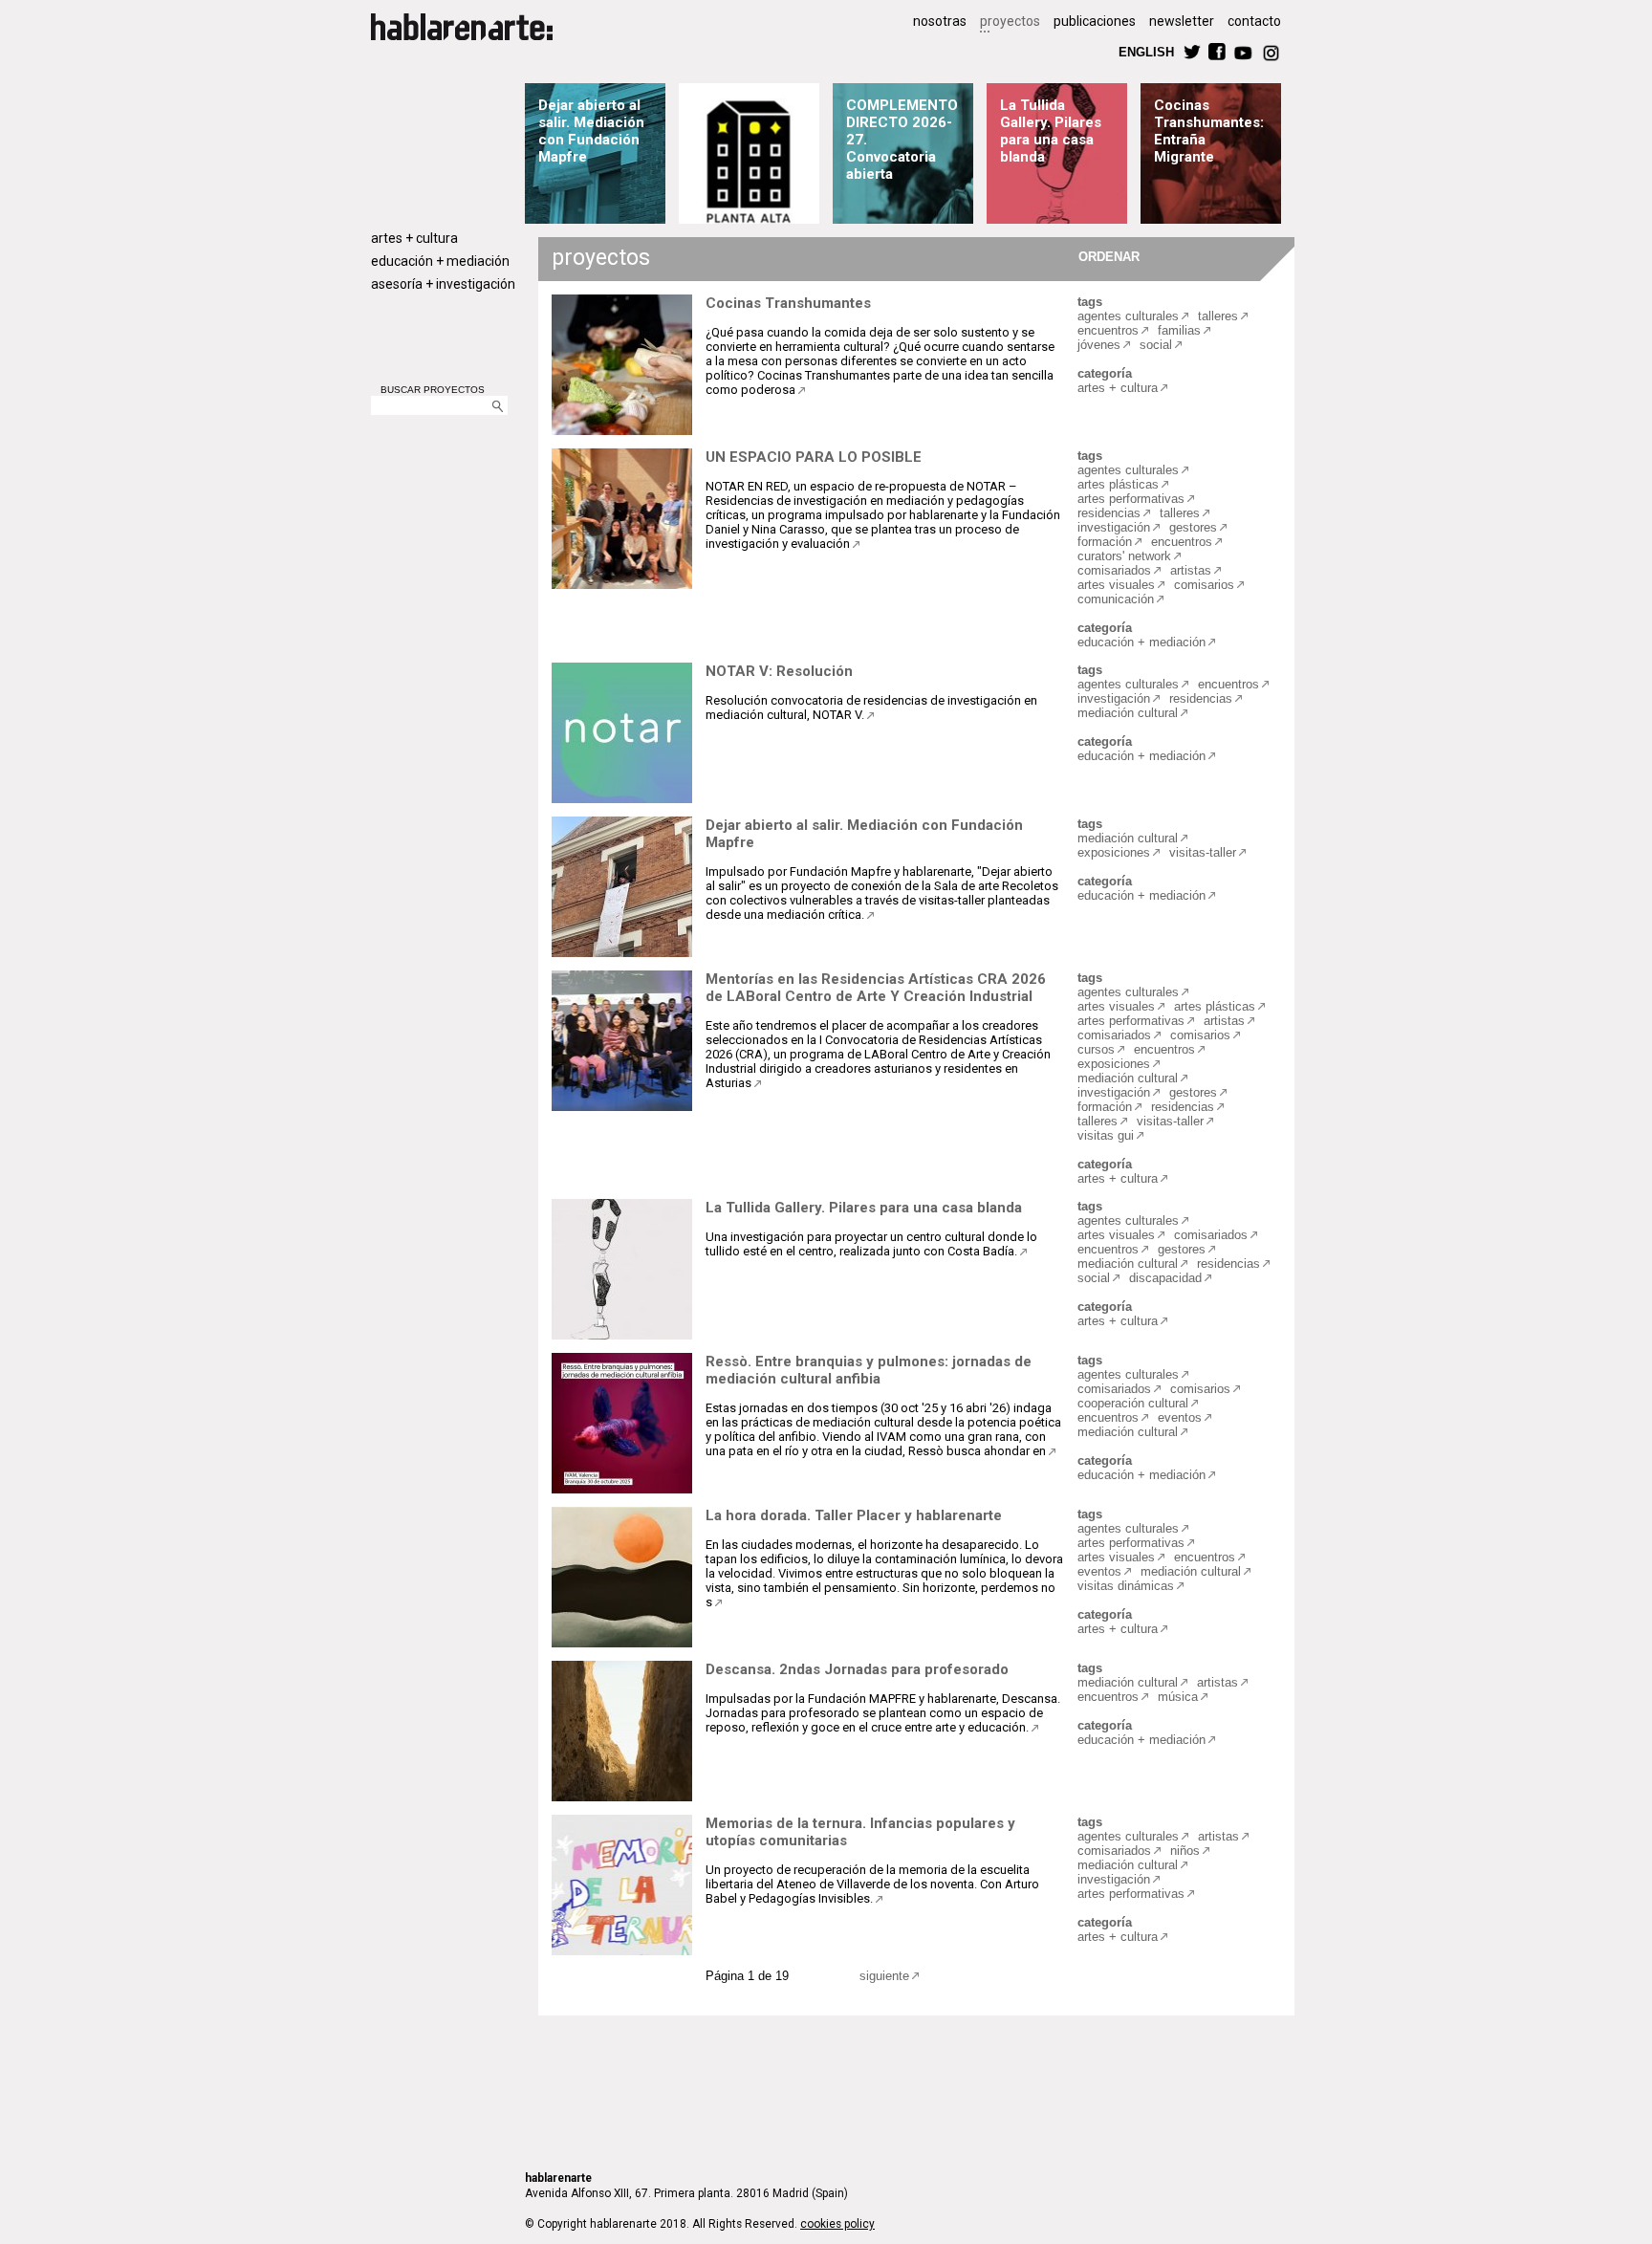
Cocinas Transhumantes (788, 303)
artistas (1191, 570)
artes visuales (1116, 585)
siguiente (884, 1976)
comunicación (1116, 599)
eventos (1180, 1417)
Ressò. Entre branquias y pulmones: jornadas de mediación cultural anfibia (869, 1370)
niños (1185, 1851)
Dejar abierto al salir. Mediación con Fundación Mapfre (591, 131)
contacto (1254, 21)
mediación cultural (1128, 713)
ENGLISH (1146, 51)
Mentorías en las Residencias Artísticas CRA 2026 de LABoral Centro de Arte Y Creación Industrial (876, 988)
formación (1105, 542)
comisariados (1114, 570)
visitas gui (1106, 1135)
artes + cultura (414, 238)
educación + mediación (440, 261)
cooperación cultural (1133, 1403)
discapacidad (1165, 1278)
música (1178, 1697)
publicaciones (1095, 21)
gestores (1193, 527)
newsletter (1182, 21)
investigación (1114, 527)
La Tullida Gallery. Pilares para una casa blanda (1051, 131)
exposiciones (1114, 852)
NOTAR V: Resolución (779, 671)
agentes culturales (1128, 316)
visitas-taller (1203, 852)
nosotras (940, 21)
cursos (1096, 1049)
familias (1179, 330)
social (1156, 345)
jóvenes (1099, 345)
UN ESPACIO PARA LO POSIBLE (814, 457)
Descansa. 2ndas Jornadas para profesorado (857, 1669)
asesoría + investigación (443, 284)
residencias (1109, 513)
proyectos (1010, 21)
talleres (1218, 316)
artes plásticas (1118, 484)
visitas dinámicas (1126, 1586)
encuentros (1108, 330)
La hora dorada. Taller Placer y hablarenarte (854, 1515)
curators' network (1124, 556)
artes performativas (1131, 499)
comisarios (1204, 585)
